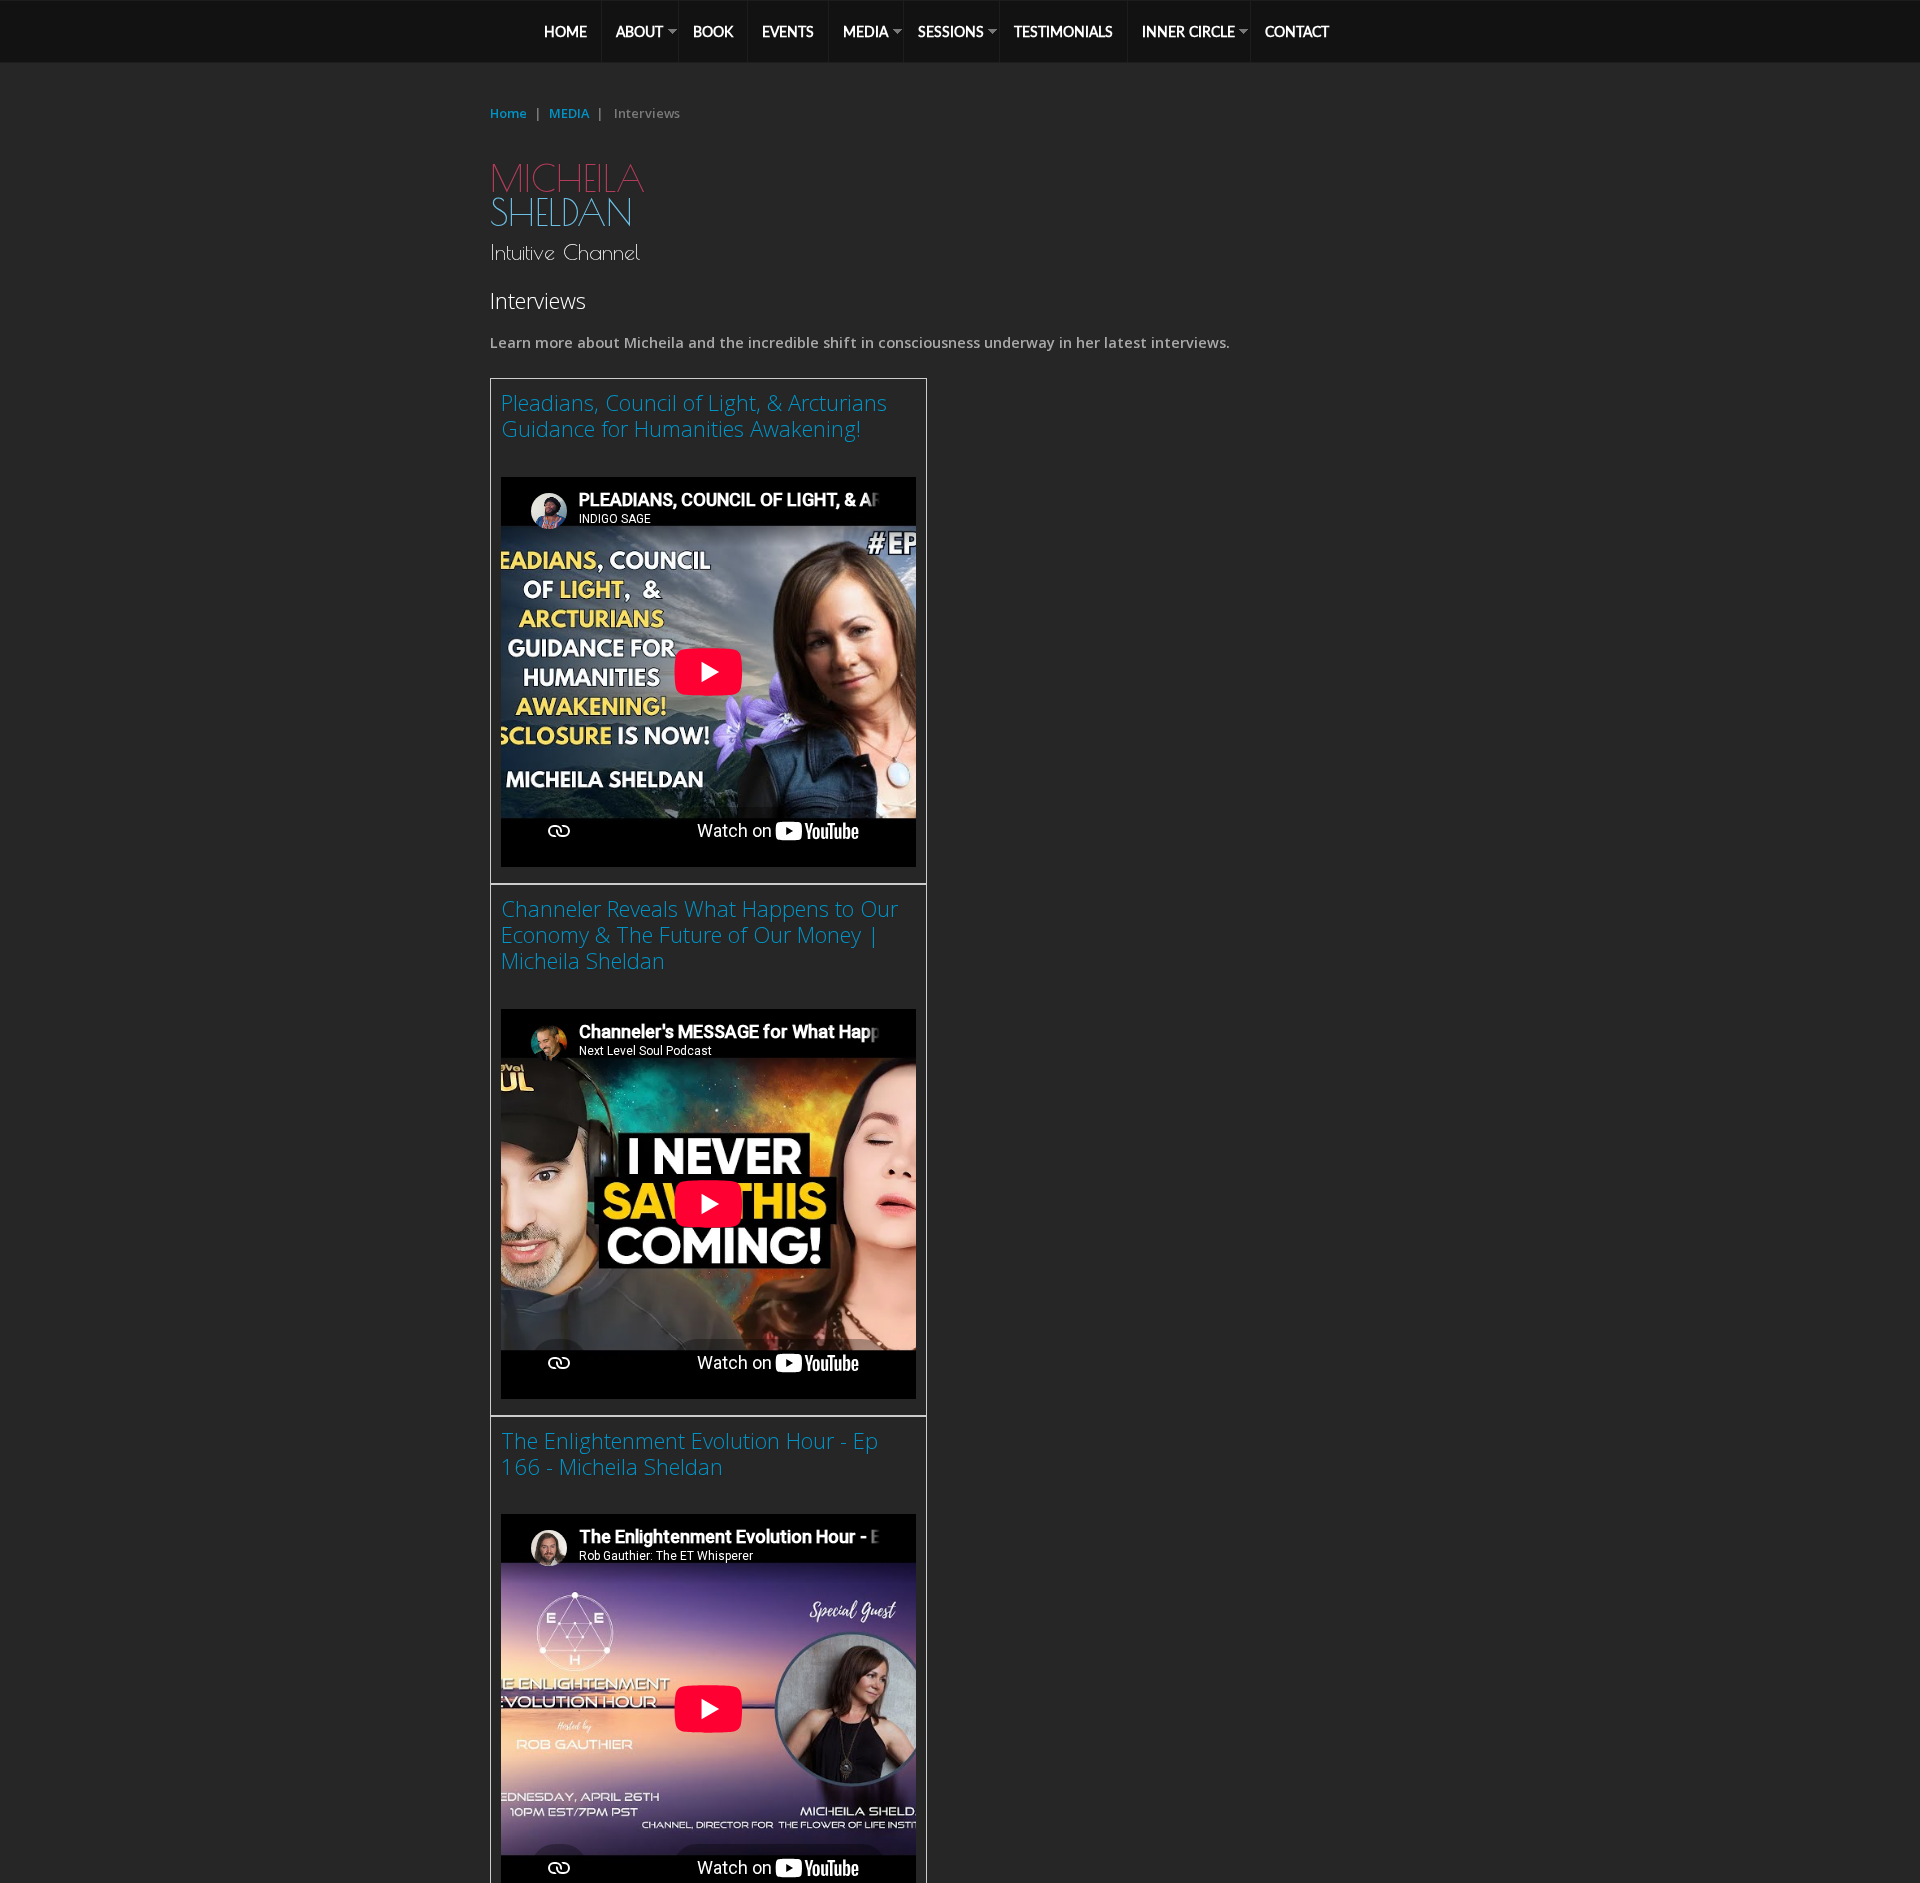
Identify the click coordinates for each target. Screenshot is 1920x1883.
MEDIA (865, 31)
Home (508, 113)
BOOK (713, 31)
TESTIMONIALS (1063, 31)
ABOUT (639, 31)
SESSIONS (951, 31)
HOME (565, 31)
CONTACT (1297, 31)
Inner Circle (1188, 31)
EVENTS (788, 31)
